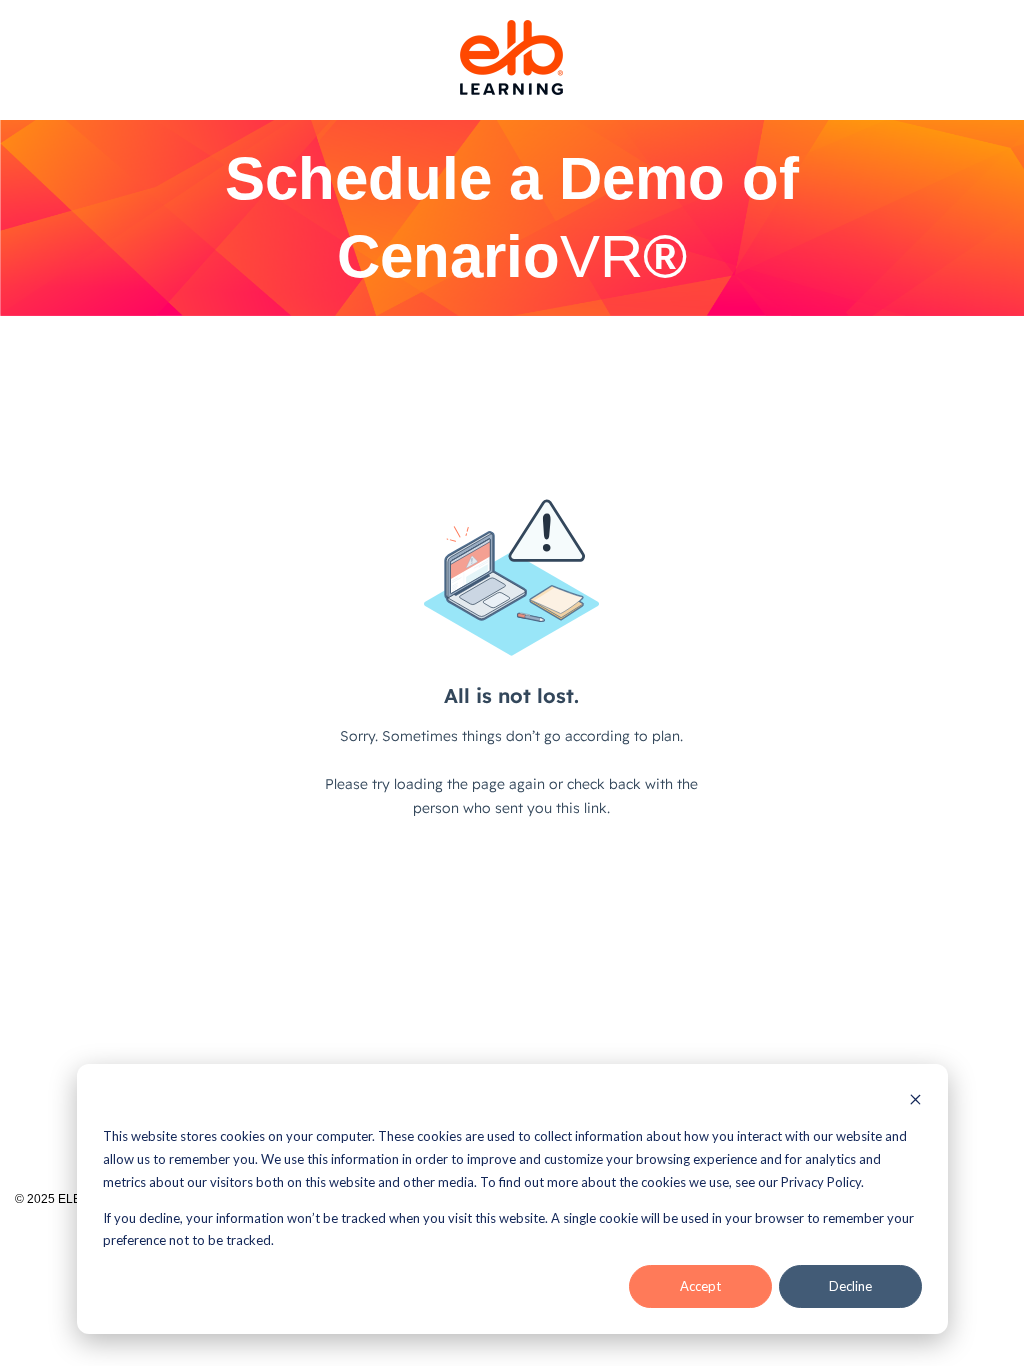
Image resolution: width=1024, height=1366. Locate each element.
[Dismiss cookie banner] (915, 1101)
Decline (850, 1286)
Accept (700, 1286)
